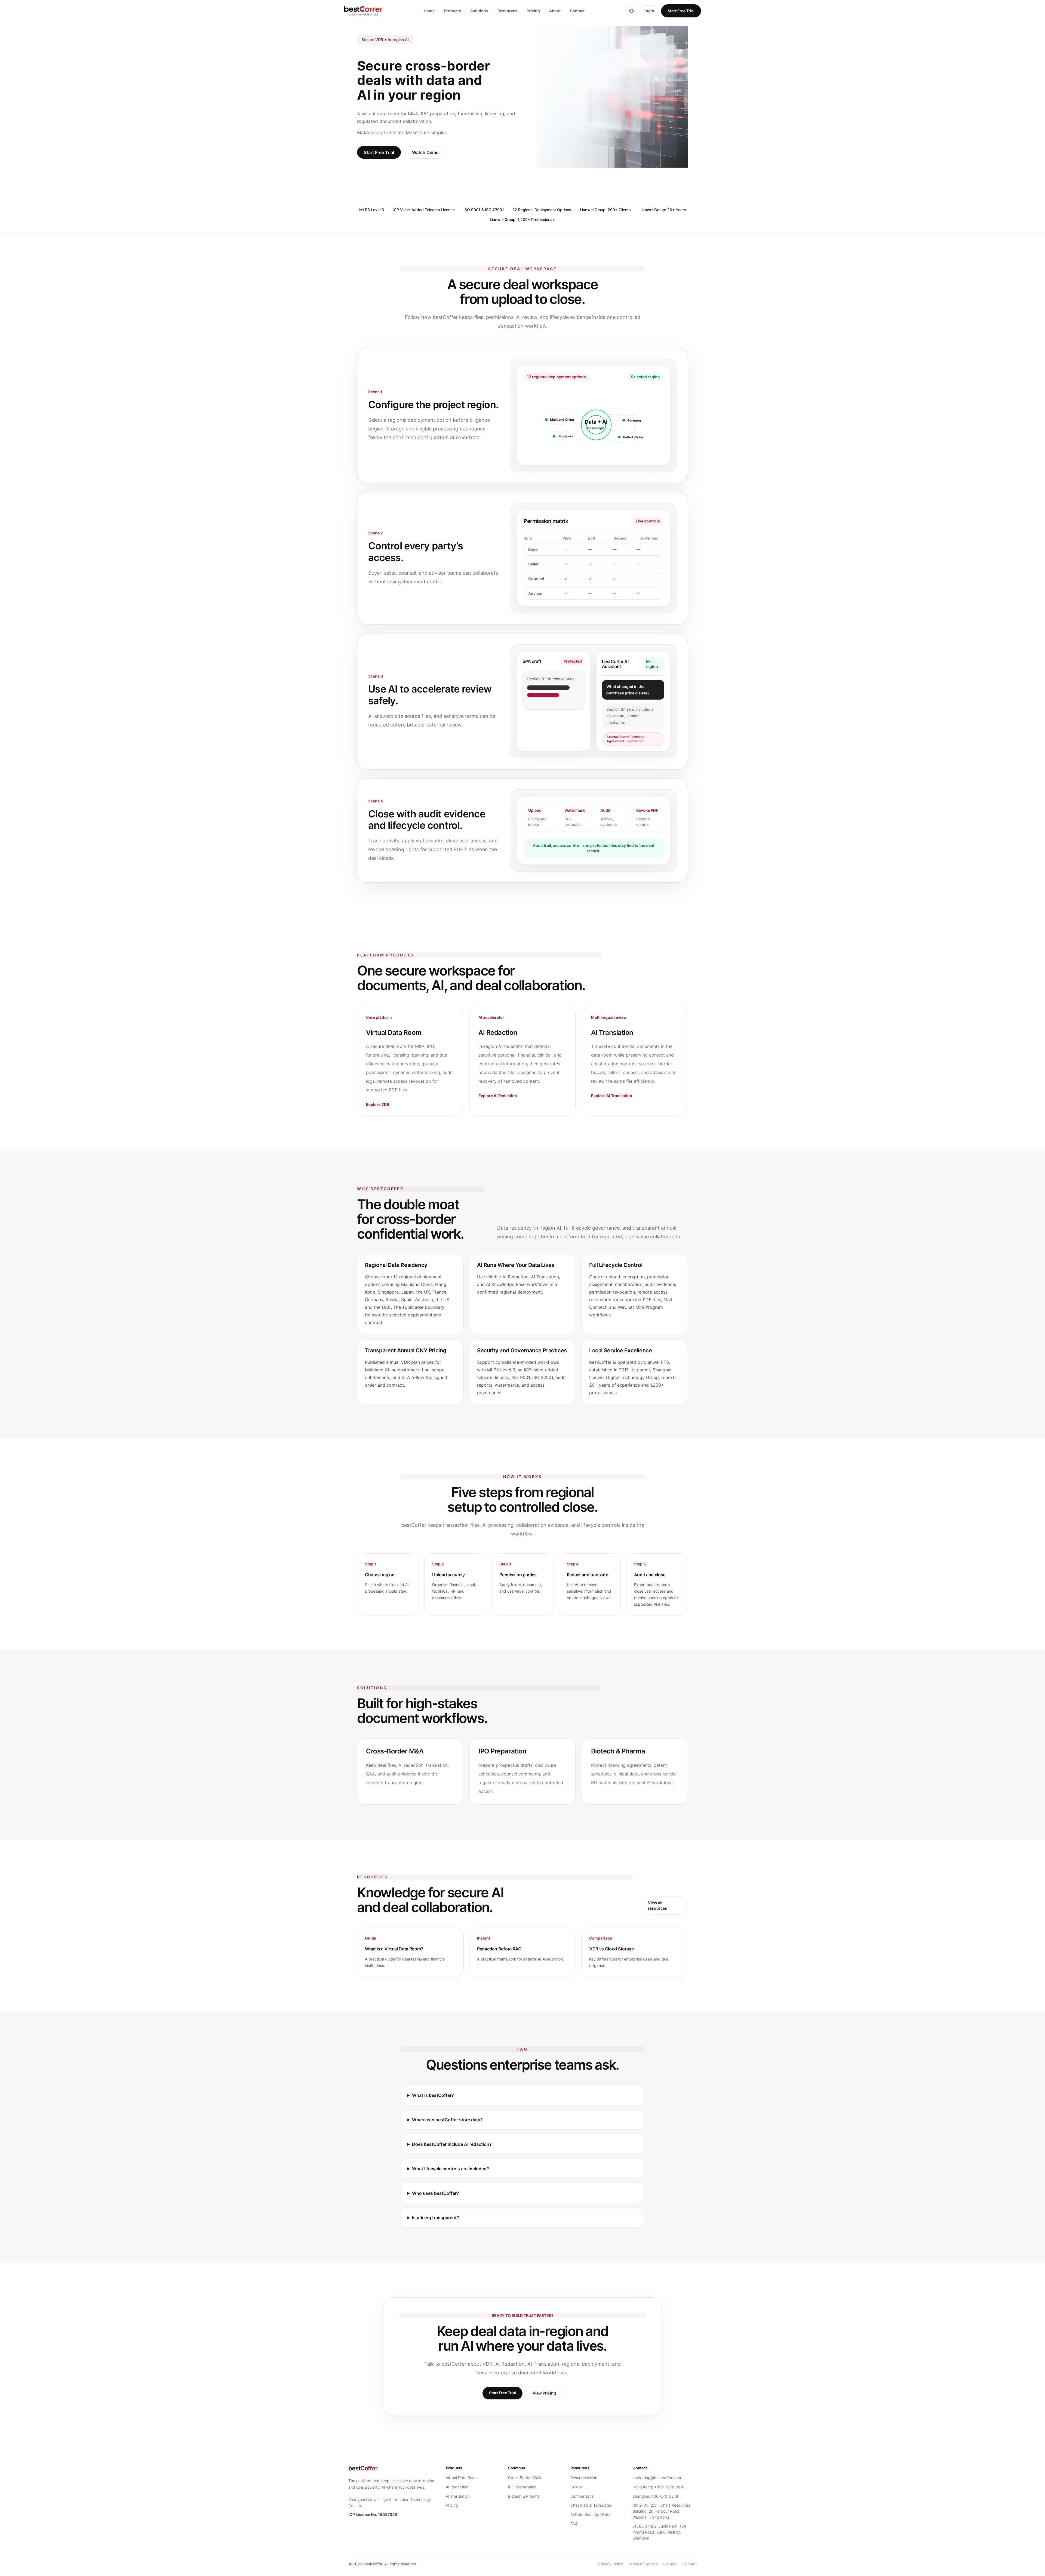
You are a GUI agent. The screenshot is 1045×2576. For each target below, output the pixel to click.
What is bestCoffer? (433, 2095)
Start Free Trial (681, 11)
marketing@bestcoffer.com (657, 2478)
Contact (577, 11)
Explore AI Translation (612, 1096)
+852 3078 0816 (669, 2487)
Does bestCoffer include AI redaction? (452, 2144)
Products (452, 11)
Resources (507, 11)
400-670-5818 (665, 2496)
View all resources (657, 1905)
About (555, 11)
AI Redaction (457, 2487)
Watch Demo (425, 152)
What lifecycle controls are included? (451, 2169)
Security (670, 2564)
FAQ (574, 2524)
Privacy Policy (611, 2564)
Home (429, 11)
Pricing (533, 11)
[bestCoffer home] (363, 11)
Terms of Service (643, 2564)
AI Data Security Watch (591, 2514)
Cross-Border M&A (525, 2478)
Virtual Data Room (462, 2478)
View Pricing (544, 2393)
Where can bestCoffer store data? (447, 2120)
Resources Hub (584, 2478)
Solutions (479, 11)
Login (649, 11)
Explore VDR (378, 1104)
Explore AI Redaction (498, 1096)
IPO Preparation (522, 2487)
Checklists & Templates (591, 2505)
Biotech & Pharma (524, 2496)
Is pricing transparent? (436, 2218)
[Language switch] (631, 11)
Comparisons (582, 2496)
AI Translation (458, 2496)
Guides (577, 2487)
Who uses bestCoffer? (436, 2193)
